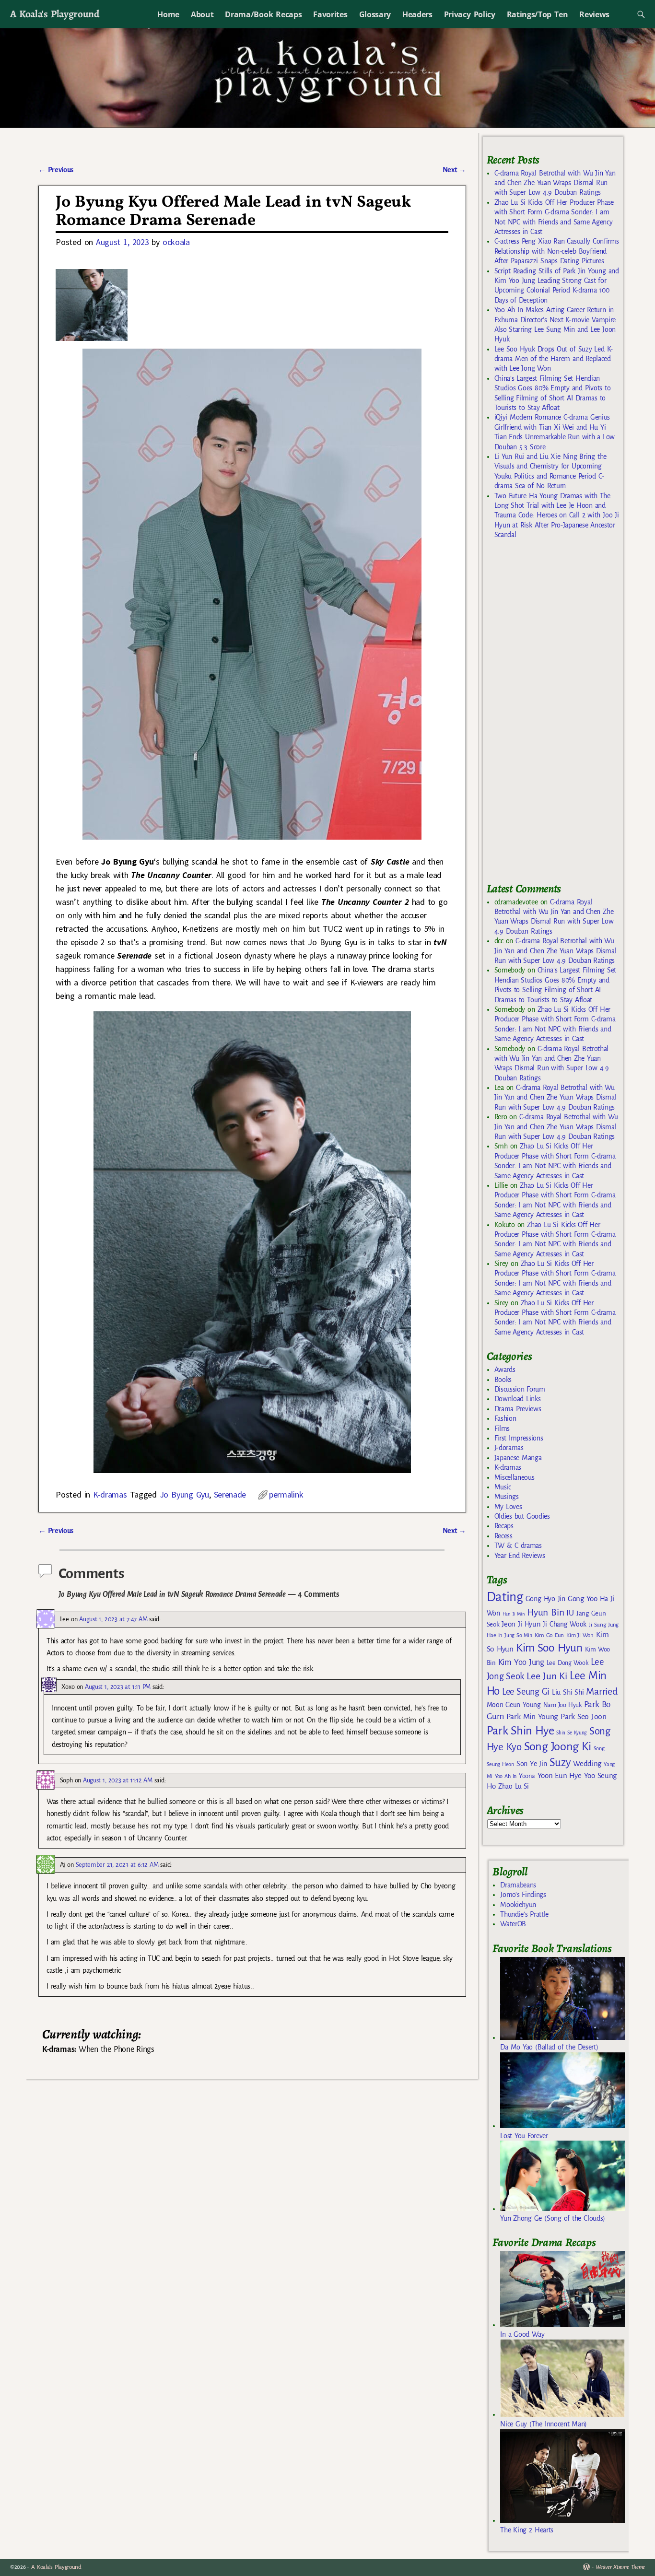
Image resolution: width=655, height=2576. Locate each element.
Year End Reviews (520, 1556)
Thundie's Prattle (524, 1914)
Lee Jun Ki (547, 1676)
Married (602, 1691)
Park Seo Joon (584, 1717)
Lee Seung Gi (526, 1692)
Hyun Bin (545, 1612)
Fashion (505, 1418)
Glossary (375, 14)
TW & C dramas (518, 1546)
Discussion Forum (520, 1389)
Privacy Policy (470, 14)
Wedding (587, 1763)
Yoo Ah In (506, 1776)
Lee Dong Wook (567, 1663)
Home (168, 14)
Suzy (560, 1762)
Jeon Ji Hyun (521, 1624)
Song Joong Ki (558, 1746)
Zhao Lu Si (514, 1786)
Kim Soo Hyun (549, 1648)
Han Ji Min (514, 1614)
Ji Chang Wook (565, 1624)
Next (455, 170)
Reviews (594, 14)
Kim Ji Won (580, 1635)
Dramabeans (518, 1885)
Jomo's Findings (523, 1895)
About (202, 14)
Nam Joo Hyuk (562, 1705)
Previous (56, 170)
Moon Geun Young (514, 1705)
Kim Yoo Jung (521, 1662)
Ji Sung (597, 1625)
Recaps (504, 1526)
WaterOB (513, 1924)
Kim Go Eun (550, 1635)
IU (570, 1613)
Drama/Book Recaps (263, 14)
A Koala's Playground (54, 14)
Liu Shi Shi (568, 1692)
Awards (505, 1370)
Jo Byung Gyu (184, 1494)
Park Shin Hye (520, 1731)
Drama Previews (518, 1409)
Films (502, 1429)
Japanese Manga (518, 1458)
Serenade (230, 1494)
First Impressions (519, 1438)
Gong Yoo (583, 1598)
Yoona (527, 1776)
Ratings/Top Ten (538, 14)
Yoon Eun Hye (560, 1775)
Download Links (518, 1399)
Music (503, 1487)
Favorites (330, 14)
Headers (417, 14)
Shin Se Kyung (572, 1733)
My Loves (508, 1507)
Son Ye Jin (532, 1764)
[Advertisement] (559, 715)
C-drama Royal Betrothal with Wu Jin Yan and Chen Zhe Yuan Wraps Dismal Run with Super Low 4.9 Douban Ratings (555, 183)
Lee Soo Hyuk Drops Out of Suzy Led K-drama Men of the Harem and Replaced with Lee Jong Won (554, 359)
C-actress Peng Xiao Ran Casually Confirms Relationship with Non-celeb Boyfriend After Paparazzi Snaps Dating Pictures (557, 251)
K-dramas (110, 1494)
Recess (503, 1536)
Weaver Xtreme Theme (620, 2567)
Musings (507, 1497)
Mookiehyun (518, 1905)
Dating (505, 1597)
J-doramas (509, 1448)
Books (503, 1380)
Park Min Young (532, 1717)
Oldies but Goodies (522, 1516)
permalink (286, 1494)
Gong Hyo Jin (545, 1599)
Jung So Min (518, 1635)
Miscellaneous (515, 1477)
